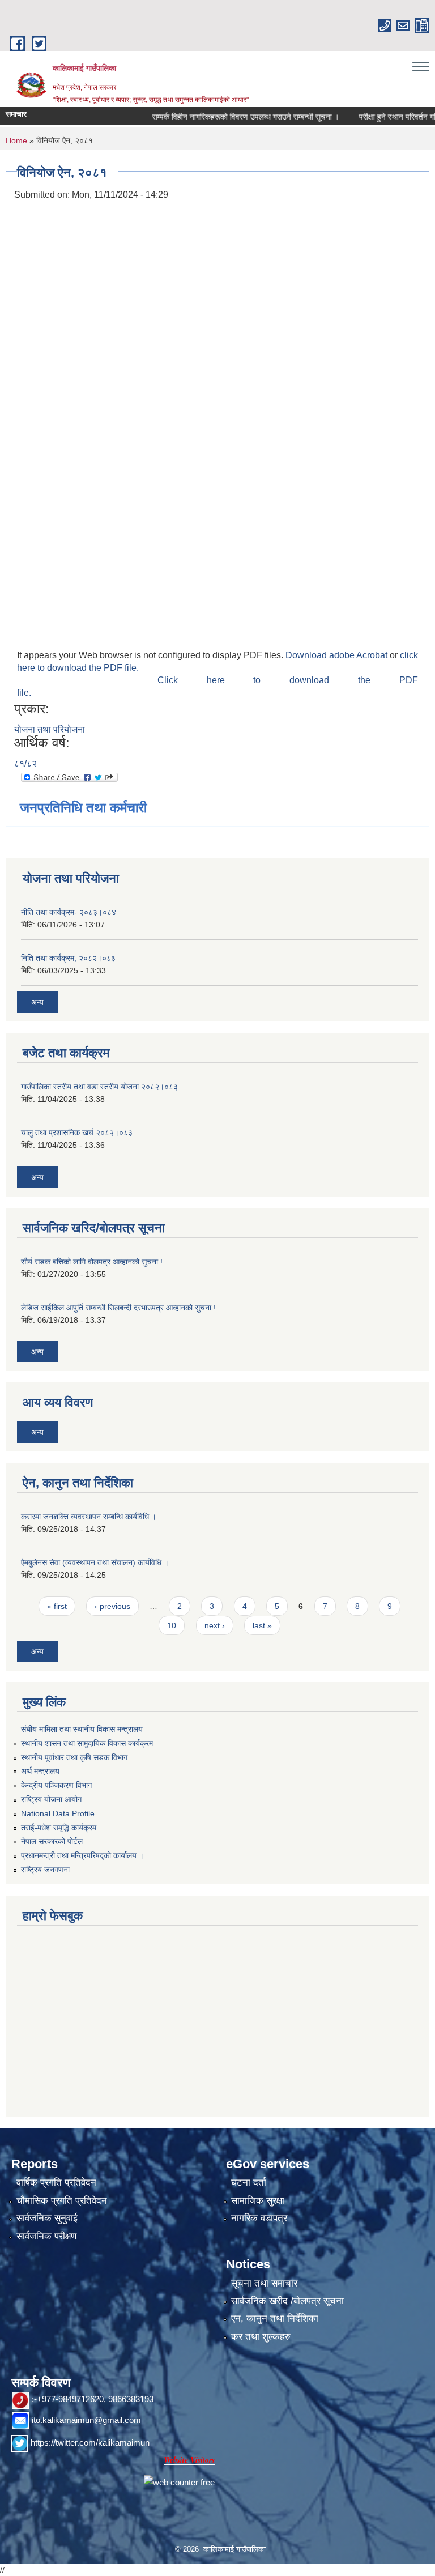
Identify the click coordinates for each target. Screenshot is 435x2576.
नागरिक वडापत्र (259, 2218)
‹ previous (112, 1606)
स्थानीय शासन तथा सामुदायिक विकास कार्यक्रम (87, 1743)
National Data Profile (58, 1813)
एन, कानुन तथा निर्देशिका (275, 2319)
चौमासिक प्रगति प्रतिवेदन (62, 2201)
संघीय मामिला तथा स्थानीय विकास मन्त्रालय (82, 1729)
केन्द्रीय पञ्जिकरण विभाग (56, 1785)
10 (172, 1625)
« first (57, 1606)
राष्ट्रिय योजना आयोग (51, 1799)
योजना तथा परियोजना (50, 729)
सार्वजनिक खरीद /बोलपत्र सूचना (287, 2301)
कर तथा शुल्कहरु (261, 2337)
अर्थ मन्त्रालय (40, 1771)
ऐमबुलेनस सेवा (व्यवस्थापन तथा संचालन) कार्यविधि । (95, 1562)
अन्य (37, 1002)
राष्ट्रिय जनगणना (45, 1870)
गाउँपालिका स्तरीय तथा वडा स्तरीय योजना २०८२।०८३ (99, 1087)
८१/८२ (25, 763)
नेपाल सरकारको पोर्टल (52, 1841)
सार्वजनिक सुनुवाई (47, 2218)
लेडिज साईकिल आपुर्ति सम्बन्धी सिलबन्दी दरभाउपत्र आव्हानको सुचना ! (118, 1308)
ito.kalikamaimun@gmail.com (86, 2420)
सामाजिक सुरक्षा (258, 2201)
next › (215, 1625)
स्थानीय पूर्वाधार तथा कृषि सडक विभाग (74, 1757)
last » (262, 1625)
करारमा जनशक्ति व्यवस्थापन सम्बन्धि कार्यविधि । (89, 1517)
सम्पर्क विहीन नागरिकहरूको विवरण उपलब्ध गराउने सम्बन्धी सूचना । (225, 117)
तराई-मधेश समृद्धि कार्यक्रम (59, 1828)
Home (16, 140)
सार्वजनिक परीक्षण (46, 2236)
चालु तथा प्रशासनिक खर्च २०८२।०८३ (77, 1132)
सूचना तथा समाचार (264, 2283)
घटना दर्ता (249, 2183)
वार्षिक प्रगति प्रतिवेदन (56, 2183)
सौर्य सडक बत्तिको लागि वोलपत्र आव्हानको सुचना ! (92, 1262)
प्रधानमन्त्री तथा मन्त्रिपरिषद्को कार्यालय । (82, 1855)
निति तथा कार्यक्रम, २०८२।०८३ (68, 958)
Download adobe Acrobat (338, 655)
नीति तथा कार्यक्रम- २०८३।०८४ (69, 912)
